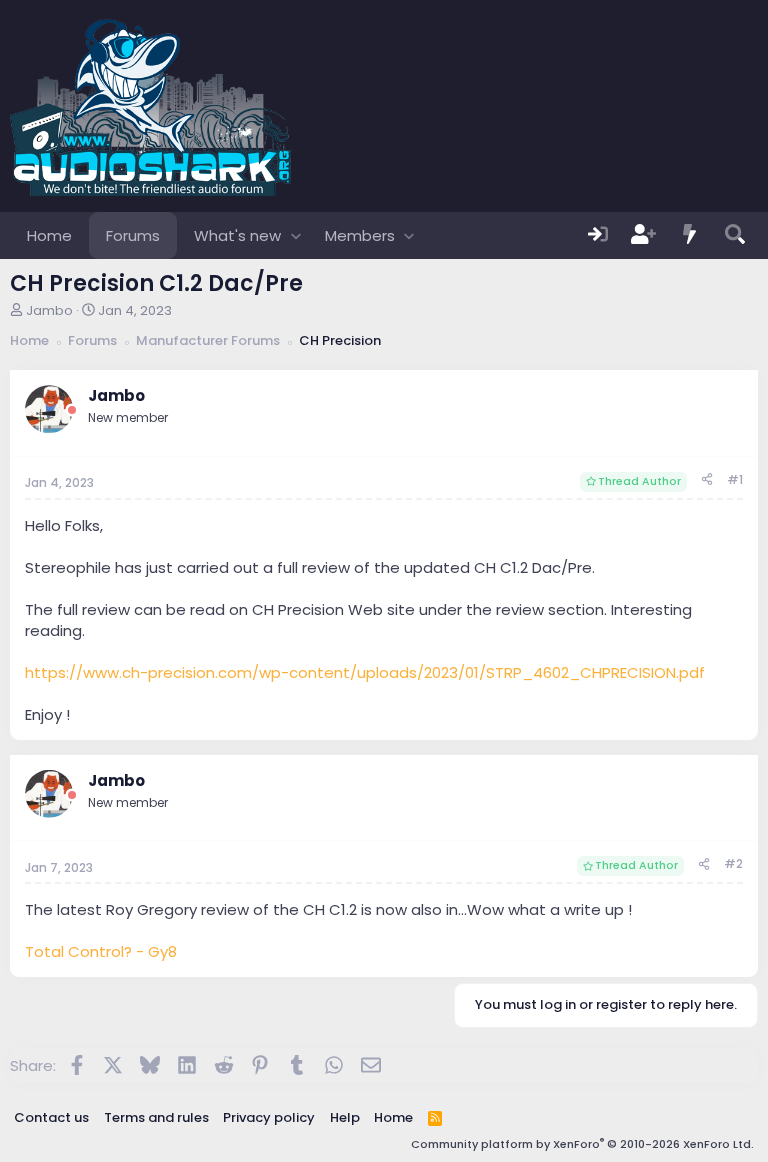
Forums (133, 235)
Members (360, 235)
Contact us (51, 1117)
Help (345, 1117)
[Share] (707, 480)
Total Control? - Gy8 (101, 951)
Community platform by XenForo (582, 1144)
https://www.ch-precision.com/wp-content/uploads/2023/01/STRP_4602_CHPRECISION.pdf (365, 672)
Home (49, 235)
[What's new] (690, 235)
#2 (733, 863)
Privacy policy (269, 1117)
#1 (735, 479)
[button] (295, 235)
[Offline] (72, 410)
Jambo (49, 310)
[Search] (735, 235)
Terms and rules (156, 1117)
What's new (237, 235)
